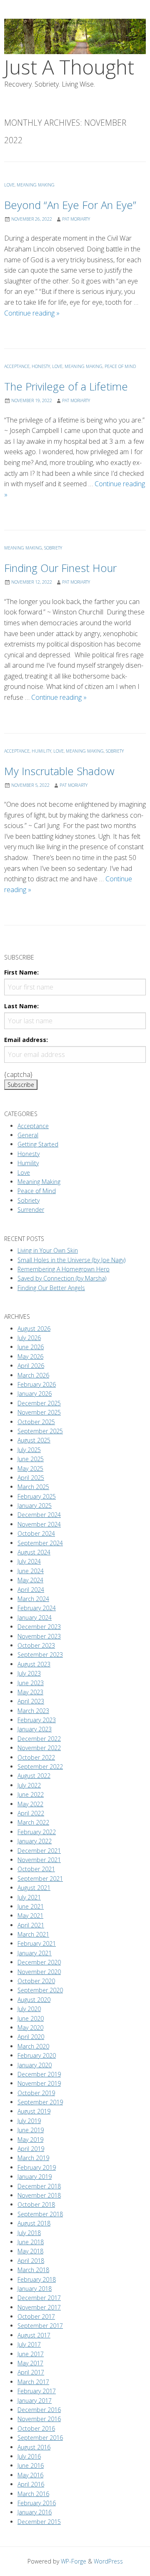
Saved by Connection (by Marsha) (62, 1278)
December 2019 (39, 2074)
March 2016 (33, 2494)
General (28, 1135)
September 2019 (40, 2102)
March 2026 (33, 1375)
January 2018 (35, 2289)
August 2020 (34, 2000)
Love (9, 185)
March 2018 (33, 2270)
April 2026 (31, 1366)
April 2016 (31, 2484)
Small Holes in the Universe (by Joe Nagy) (71, 1260)
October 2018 (36, 2204)
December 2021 (39, 1851)
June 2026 (31, 1347)
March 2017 (33, 2382)
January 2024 (35, 1617)
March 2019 (33, 2158)
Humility (41, 751)
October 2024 (36, 1533)
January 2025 (35, 1506)
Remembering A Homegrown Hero (64, 1269)
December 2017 (39, 2298)
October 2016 (36, 2428)
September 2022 (40, 1767)
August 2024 (34, 1552)
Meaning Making (36, 185)
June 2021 (31, 1906)
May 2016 (30, 2475)
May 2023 (30, 1692)
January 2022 (35, 1841)
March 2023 (33, 1711)
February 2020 (37, 2055)
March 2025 (33, 1487)
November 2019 (39, 2083)
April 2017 (31, 2372)
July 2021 (29, 1897)
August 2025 (34, 1440)
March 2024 (33, 1599)
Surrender (31, 1210)
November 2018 (39, 2195)
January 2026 (35, 1394)
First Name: (21, 972)
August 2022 (34, 1776)
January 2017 (35, 2401)
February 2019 (37, 2167)
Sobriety (53, 548)
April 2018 (31, 2261)
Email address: (26, 1040)
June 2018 (31, 2242)
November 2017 (39, 2307)
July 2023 (29, 1673)
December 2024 (39, 1515)
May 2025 (30, 1468)
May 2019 (30, 2140)
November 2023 (39, 1636)
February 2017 (37, 2391)
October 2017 (36, 2316)
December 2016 (39, 2410)
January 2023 (35, 1729)
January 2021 (35, 1953)
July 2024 (29, 1561)
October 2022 (36, 1757)
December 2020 (39, 1962)
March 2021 (33, 1934)
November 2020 (39, 1972)
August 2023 (34, 1664)
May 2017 (30, 2363)
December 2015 (39, 2522)
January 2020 (35, 2065)
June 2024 (31, 1571)
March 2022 (33, 1822)
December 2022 (39, 1739)
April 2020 (31, 2037)
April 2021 (31, 1925)
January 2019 (35, 2177)
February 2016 (37, 2503)
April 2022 (31, 1813)
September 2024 (40, 1543)
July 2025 (29, 1450)
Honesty (41, 366)
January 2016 (35, 2512)
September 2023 (40, 1655)
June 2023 (31, 1683)
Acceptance (17, 366)
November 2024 (39, 1524)
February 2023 (37, 1720)
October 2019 (36, 2093)
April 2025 (31, 1478)
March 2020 (33, 2046)
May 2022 (30, 1804)
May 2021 (30, 1916)
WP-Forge (74, 2561)
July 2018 (29, 2233)
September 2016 (40, 2438)
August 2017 (34, 2335)
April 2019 (31, 2149)
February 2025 (37, 1496)
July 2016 (29, 2456)
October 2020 (36, 1981)
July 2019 (29, 2121)
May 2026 (30, 1356)
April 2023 (31, 1701)
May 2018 (30, 2251)
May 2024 (30, 1580)
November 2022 (39, 1748)
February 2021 (37, 1943)
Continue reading (32, 313)
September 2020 (40, 1990)
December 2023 (39, 1627)
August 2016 (34, 2447)
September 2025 (40, 1431)
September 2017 (40, 2326)
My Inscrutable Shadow (59, 771)
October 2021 (36, 1869)
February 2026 (37, 1384)
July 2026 (29, 1338)
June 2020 (31, 2018)
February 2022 (37, 1832)
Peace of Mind (120, 366)
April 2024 (31, 1590)
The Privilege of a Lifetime (66, 387)
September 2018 (40, 2214)
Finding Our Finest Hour (60, 568)
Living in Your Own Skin (48, 1250)
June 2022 (31, 1794)
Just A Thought (69, 67)
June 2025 (31, 1459)
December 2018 (39, 2186)
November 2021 (39, 1860)
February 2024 (37, 1608)
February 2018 (37, 2279)
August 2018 (34, 2223)
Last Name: (21, 1006)
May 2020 (30, 2028)
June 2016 (31, 2465)
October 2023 (36, 1645)
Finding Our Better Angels (51, 1288)
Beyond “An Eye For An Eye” (70, 205)
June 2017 (31, 2354)
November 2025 (39, 1412)
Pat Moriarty (76, 219)
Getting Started (38, 1144)
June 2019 (31, 2130)
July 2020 (29, 2009)
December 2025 (39, 1403)
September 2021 (40, 1879)
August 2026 (34, 1329)
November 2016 (39, 2419)
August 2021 (34, 1888)
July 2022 (29, 1785)
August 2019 (34, 2111)
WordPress (108, 2561)
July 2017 (29, 2344)
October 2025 (36, 1422)
